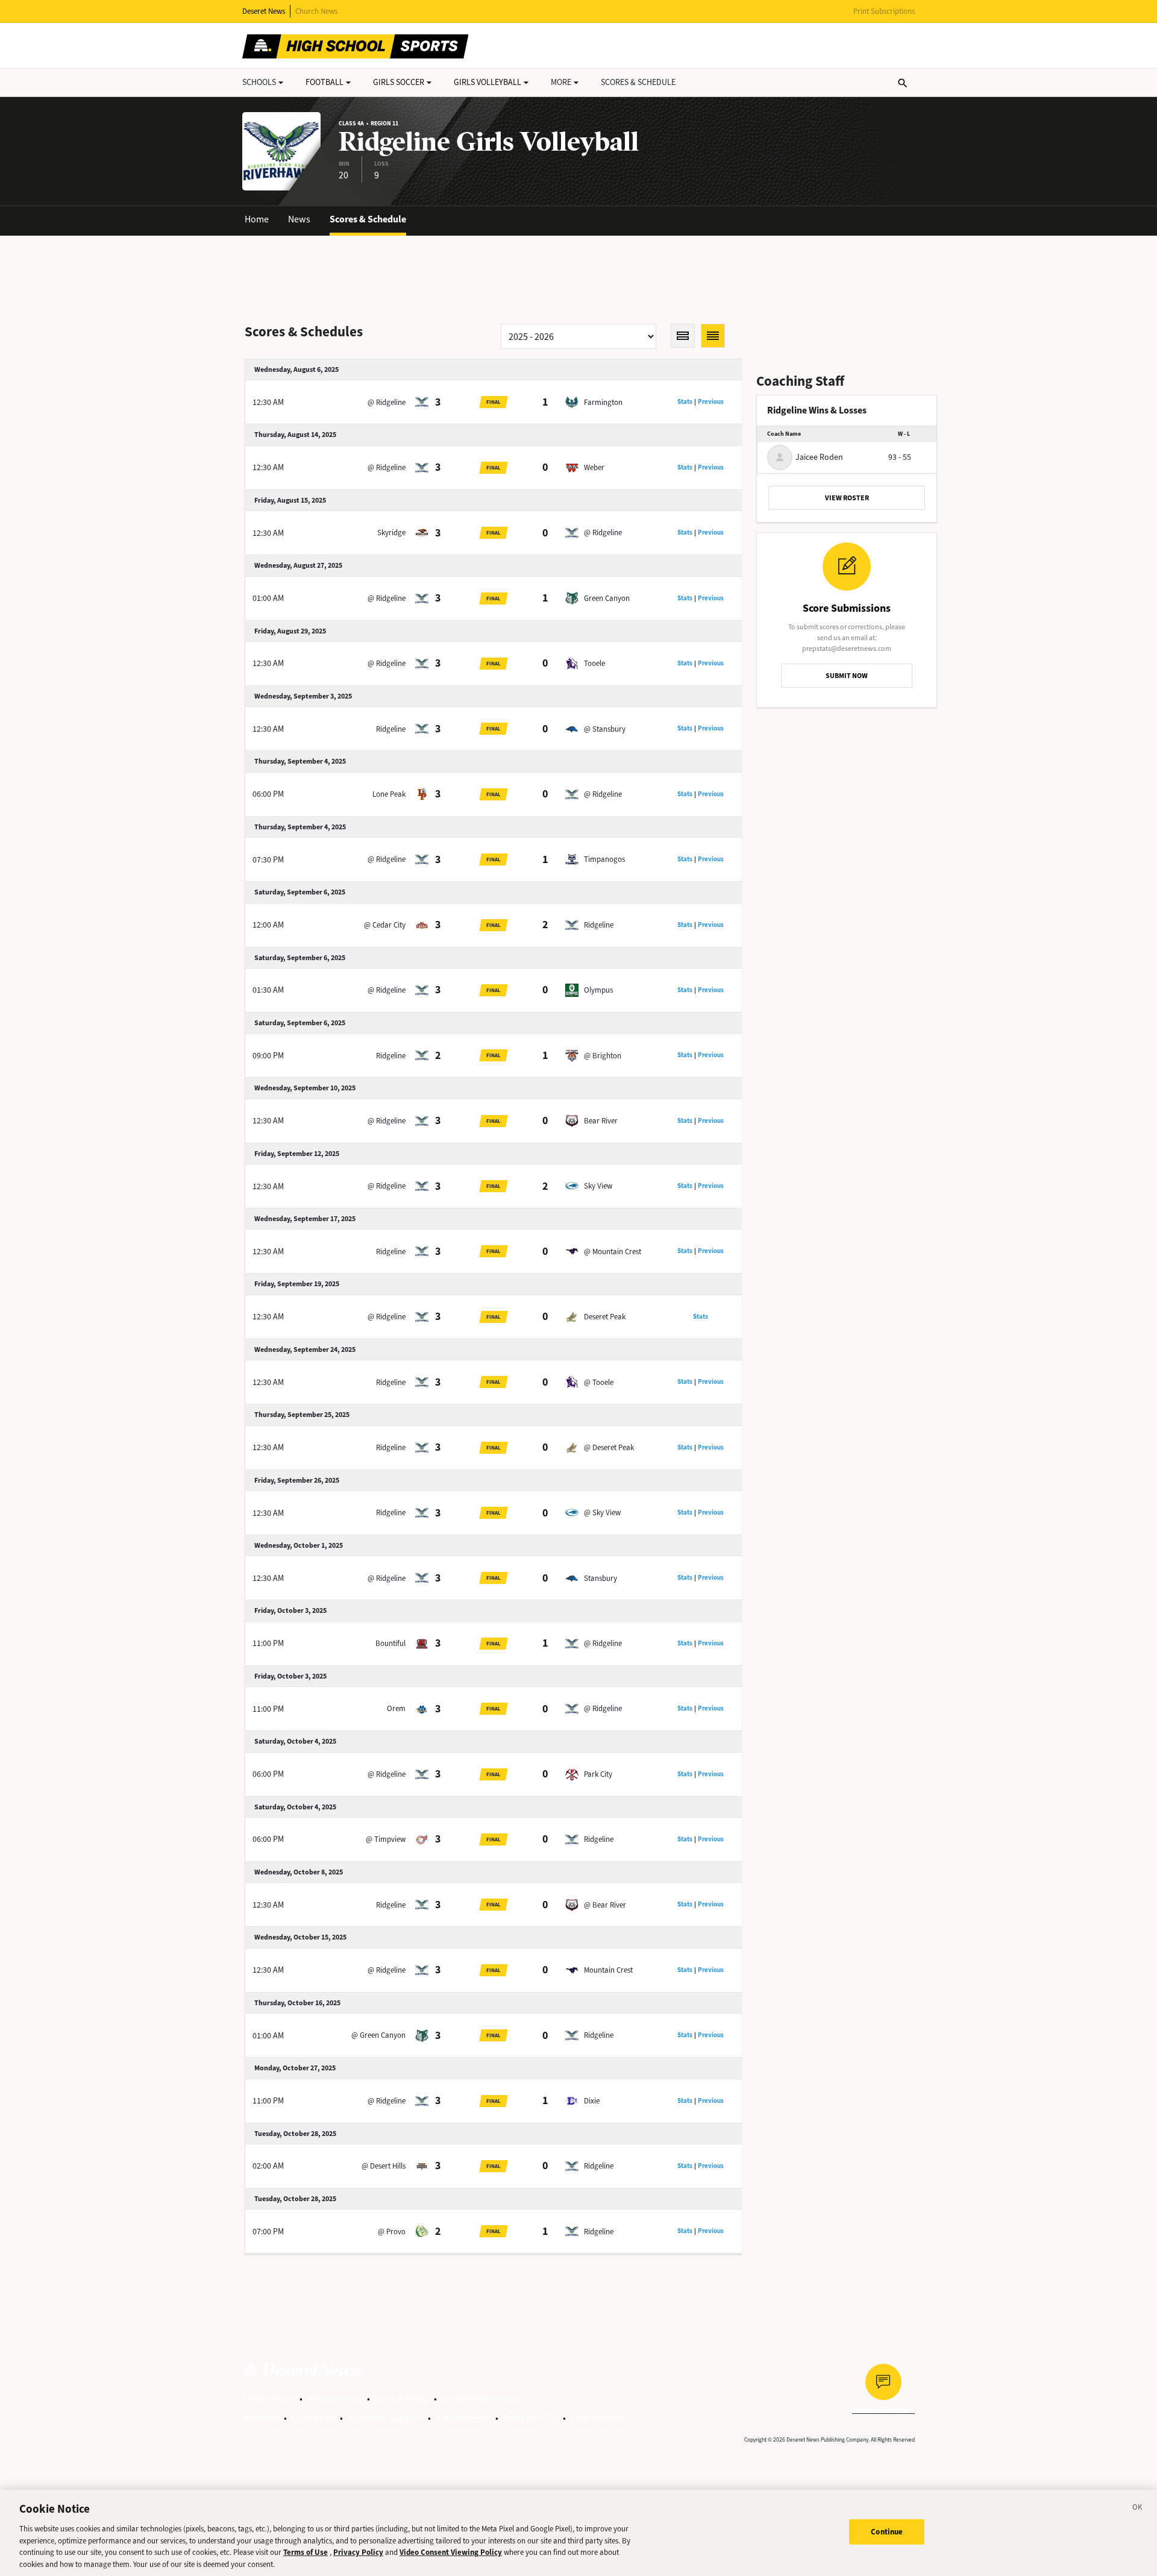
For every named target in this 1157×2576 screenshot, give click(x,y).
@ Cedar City (385, 925)
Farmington (603, 402)
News (299, 219)
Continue (887, 2532)
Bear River (601, 1121)
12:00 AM (268, 925)
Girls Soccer (399, 82)
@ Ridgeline (387, 402)
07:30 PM (268, 860)
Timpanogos (604, 859)
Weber (594, 467)
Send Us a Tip (531, 2418)
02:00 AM (268, 2166)
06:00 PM (268, 794)
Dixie (592, 2101)
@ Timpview (386, 1839)
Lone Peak (389, 794)
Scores (638, 82)
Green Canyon (607, 598)
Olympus (598, 990)
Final (494, 402)
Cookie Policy (402, 2399)
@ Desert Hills (384, 2166)
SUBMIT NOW (847, 676)
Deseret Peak (605, 1317)
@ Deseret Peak (609, 1447)
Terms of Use (268, 2399)
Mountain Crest (608, 1970)
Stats (685, 402)
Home (257, 219)
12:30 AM (268, 402)
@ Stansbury (605, 729)
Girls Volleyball (488, 82)
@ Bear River (605, 1905)
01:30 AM (268, 990)
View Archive (596, 2418)
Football (325, 82)
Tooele (594, 663)
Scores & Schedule (368, 219)
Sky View (598, 1186)
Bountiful (390, 1643)
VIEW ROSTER (847, 498)
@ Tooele (599, 1382)
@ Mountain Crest (613, 1252)
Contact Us (313, 2418)
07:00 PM (268, 2232)
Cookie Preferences (481, 2399)
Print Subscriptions (884, 11)
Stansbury (600, 1578)
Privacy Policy (335, 2399)
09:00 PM (268, 1056)
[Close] (1138, 2509)
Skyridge (391, 532)
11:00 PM (268, 1643)
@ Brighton (603, 1056)
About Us (261, 2418)
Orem (396, 1708)
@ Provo (392, 2232)
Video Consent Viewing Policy (451, 2552)
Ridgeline (391, 729)
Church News (316, 11)
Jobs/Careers (463, 2418)
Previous (711, 402)
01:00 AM (268, 598)
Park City (598, 1774)
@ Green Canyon (378, 2035)
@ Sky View (602, 1513)
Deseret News (264, 11)
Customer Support (385, 2418)
